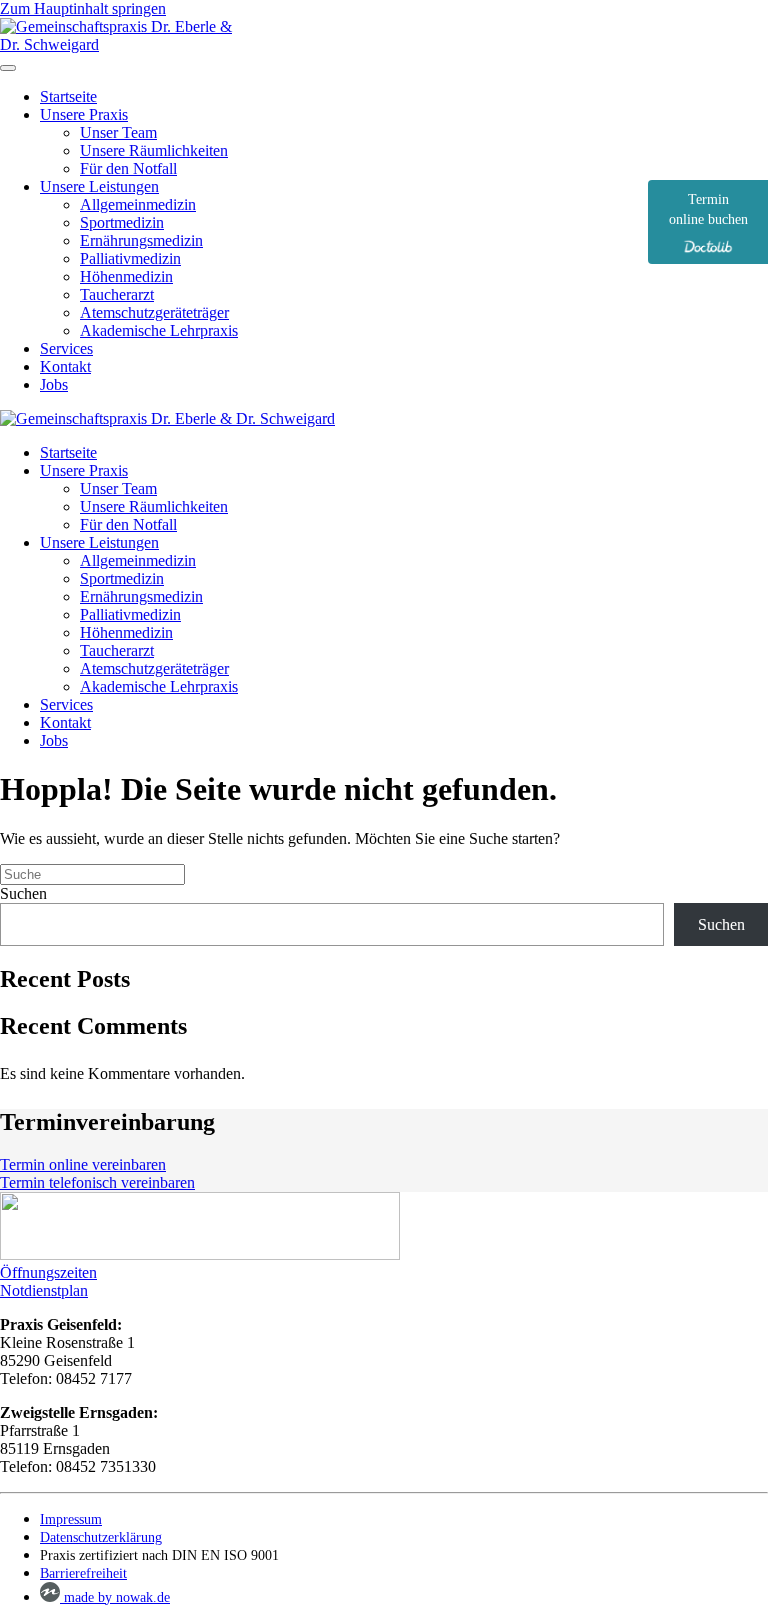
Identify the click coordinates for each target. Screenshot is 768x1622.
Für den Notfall (128, 168)
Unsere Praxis (84, 114)
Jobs (54, 384)
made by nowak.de (115, 1597)
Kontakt (65, 366)
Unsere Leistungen (99, 186)
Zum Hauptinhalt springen (83, 8)
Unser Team (118, 132)
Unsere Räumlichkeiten (154, 150)
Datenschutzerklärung (101, 1537)
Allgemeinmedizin (138, 204)
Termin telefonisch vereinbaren (97, 1182)
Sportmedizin (122, 222)
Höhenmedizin (126, 276)
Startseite (68, 96)
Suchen (23, 893)
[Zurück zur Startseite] (125, 44)
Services (66, 348)
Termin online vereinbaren (83, 1164)
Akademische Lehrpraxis (159, 330)
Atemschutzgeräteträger (154, 312)
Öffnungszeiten (48, 1272)
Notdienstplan (44, 1290)
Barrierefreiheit (83, 1573)
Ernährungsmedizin (141, 240)
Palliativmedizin (130, 258)
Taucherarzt (117, 294)
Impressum (71, 1519)
